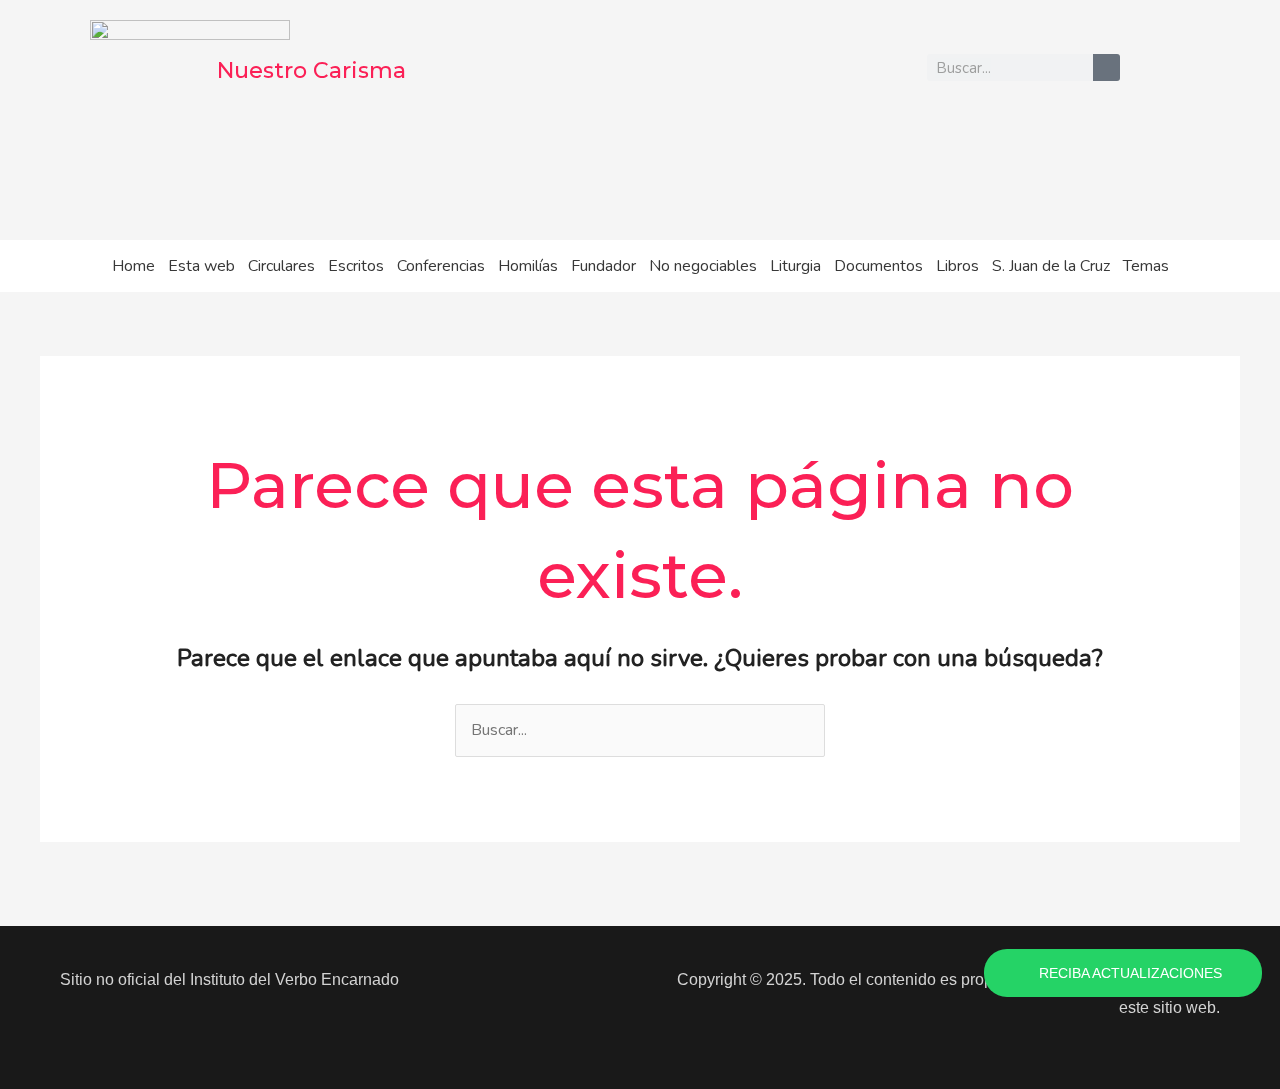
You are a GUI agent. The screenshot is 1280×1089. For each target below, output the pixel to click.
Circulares (281, 266)
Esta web (201, 266)
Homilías (528, 266)
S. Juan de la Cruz (1051, 266)
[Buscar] (1106, 67)
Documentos (878, 266)
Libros (957, 266)
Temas (1146, 266)
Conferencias (441, 266)
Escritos (356, 266)
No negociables (703, 266)
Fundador (603, 266)
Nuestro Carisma (311, 70)
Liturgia (795, 266)
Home (133, 266)
